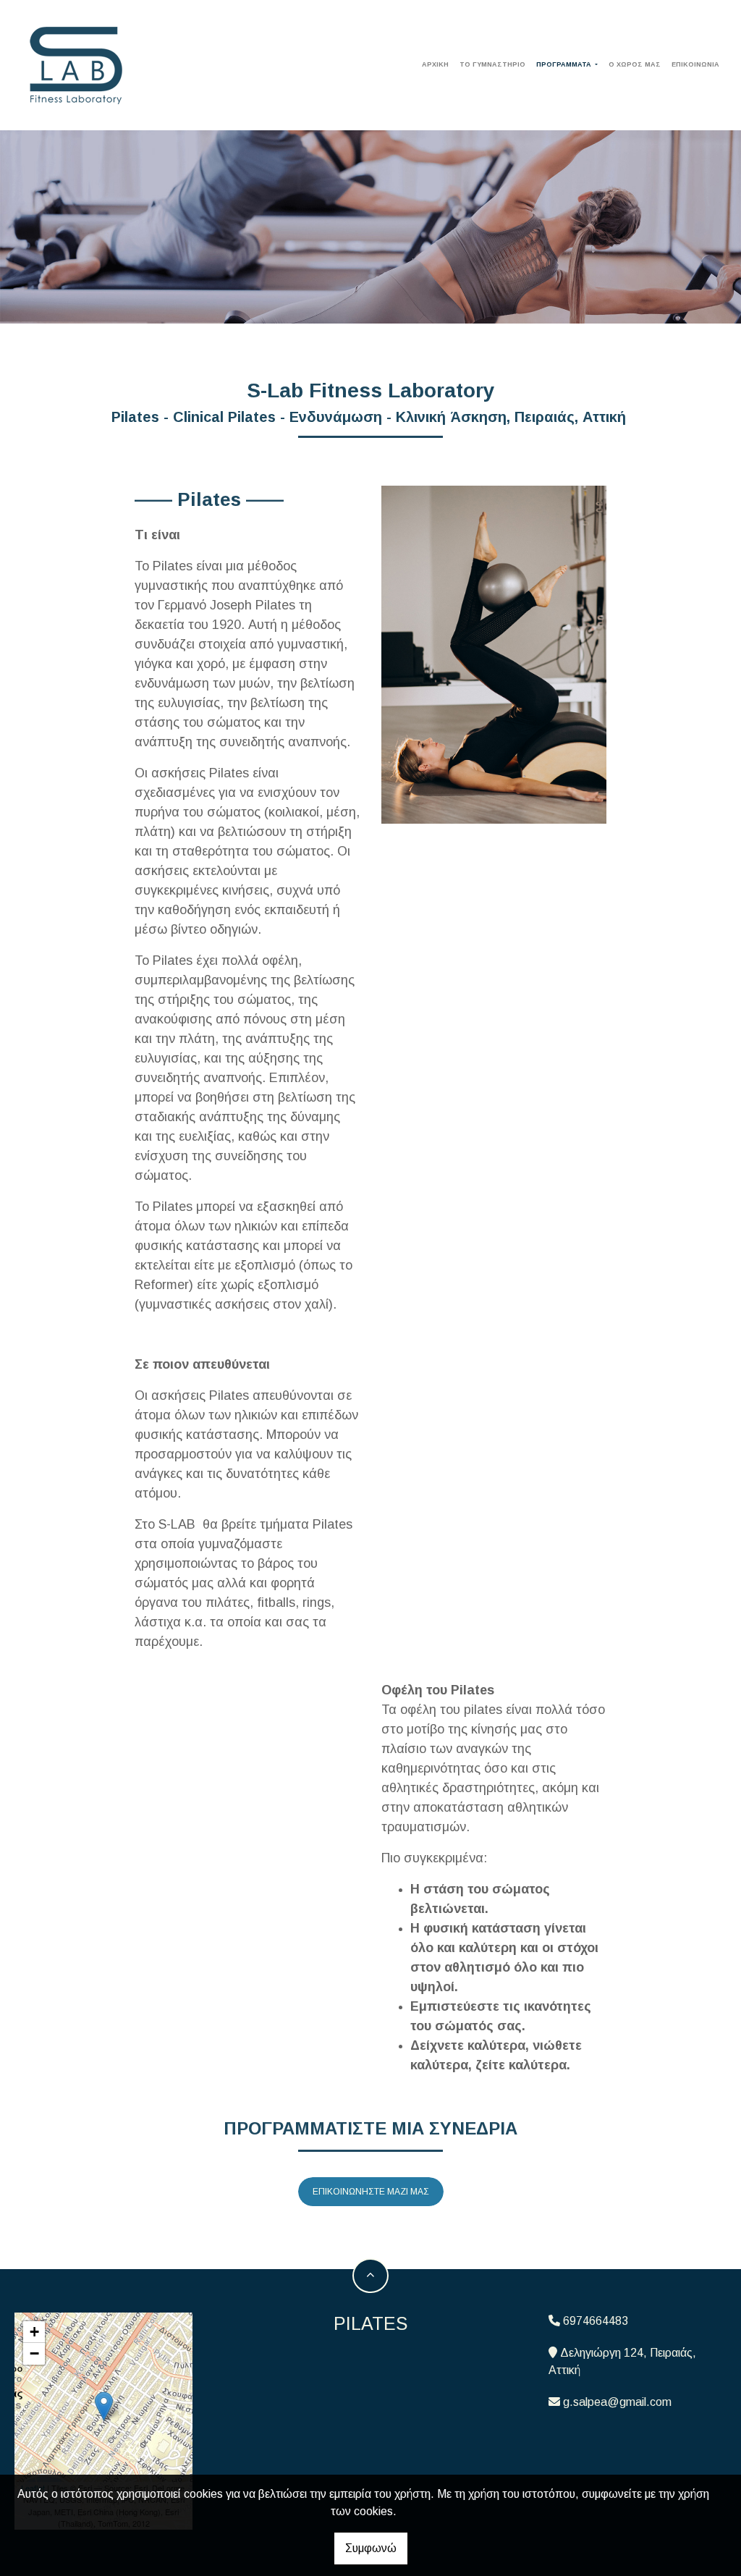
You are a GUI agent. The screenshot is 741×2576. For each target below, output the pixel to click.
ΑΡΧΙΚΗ (435, 64)
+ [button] (34, 2332)
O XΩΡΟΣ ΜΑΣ (635, 64)
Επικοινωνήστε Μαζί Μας (371, 2192)
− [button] (34, 2353)
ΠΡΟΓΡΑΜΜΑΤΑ (565, 64)
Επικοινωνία (695, 64)
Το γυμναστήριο (492, 64)
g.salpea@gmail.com (617, 2402)
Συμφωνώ (371, 2548)
